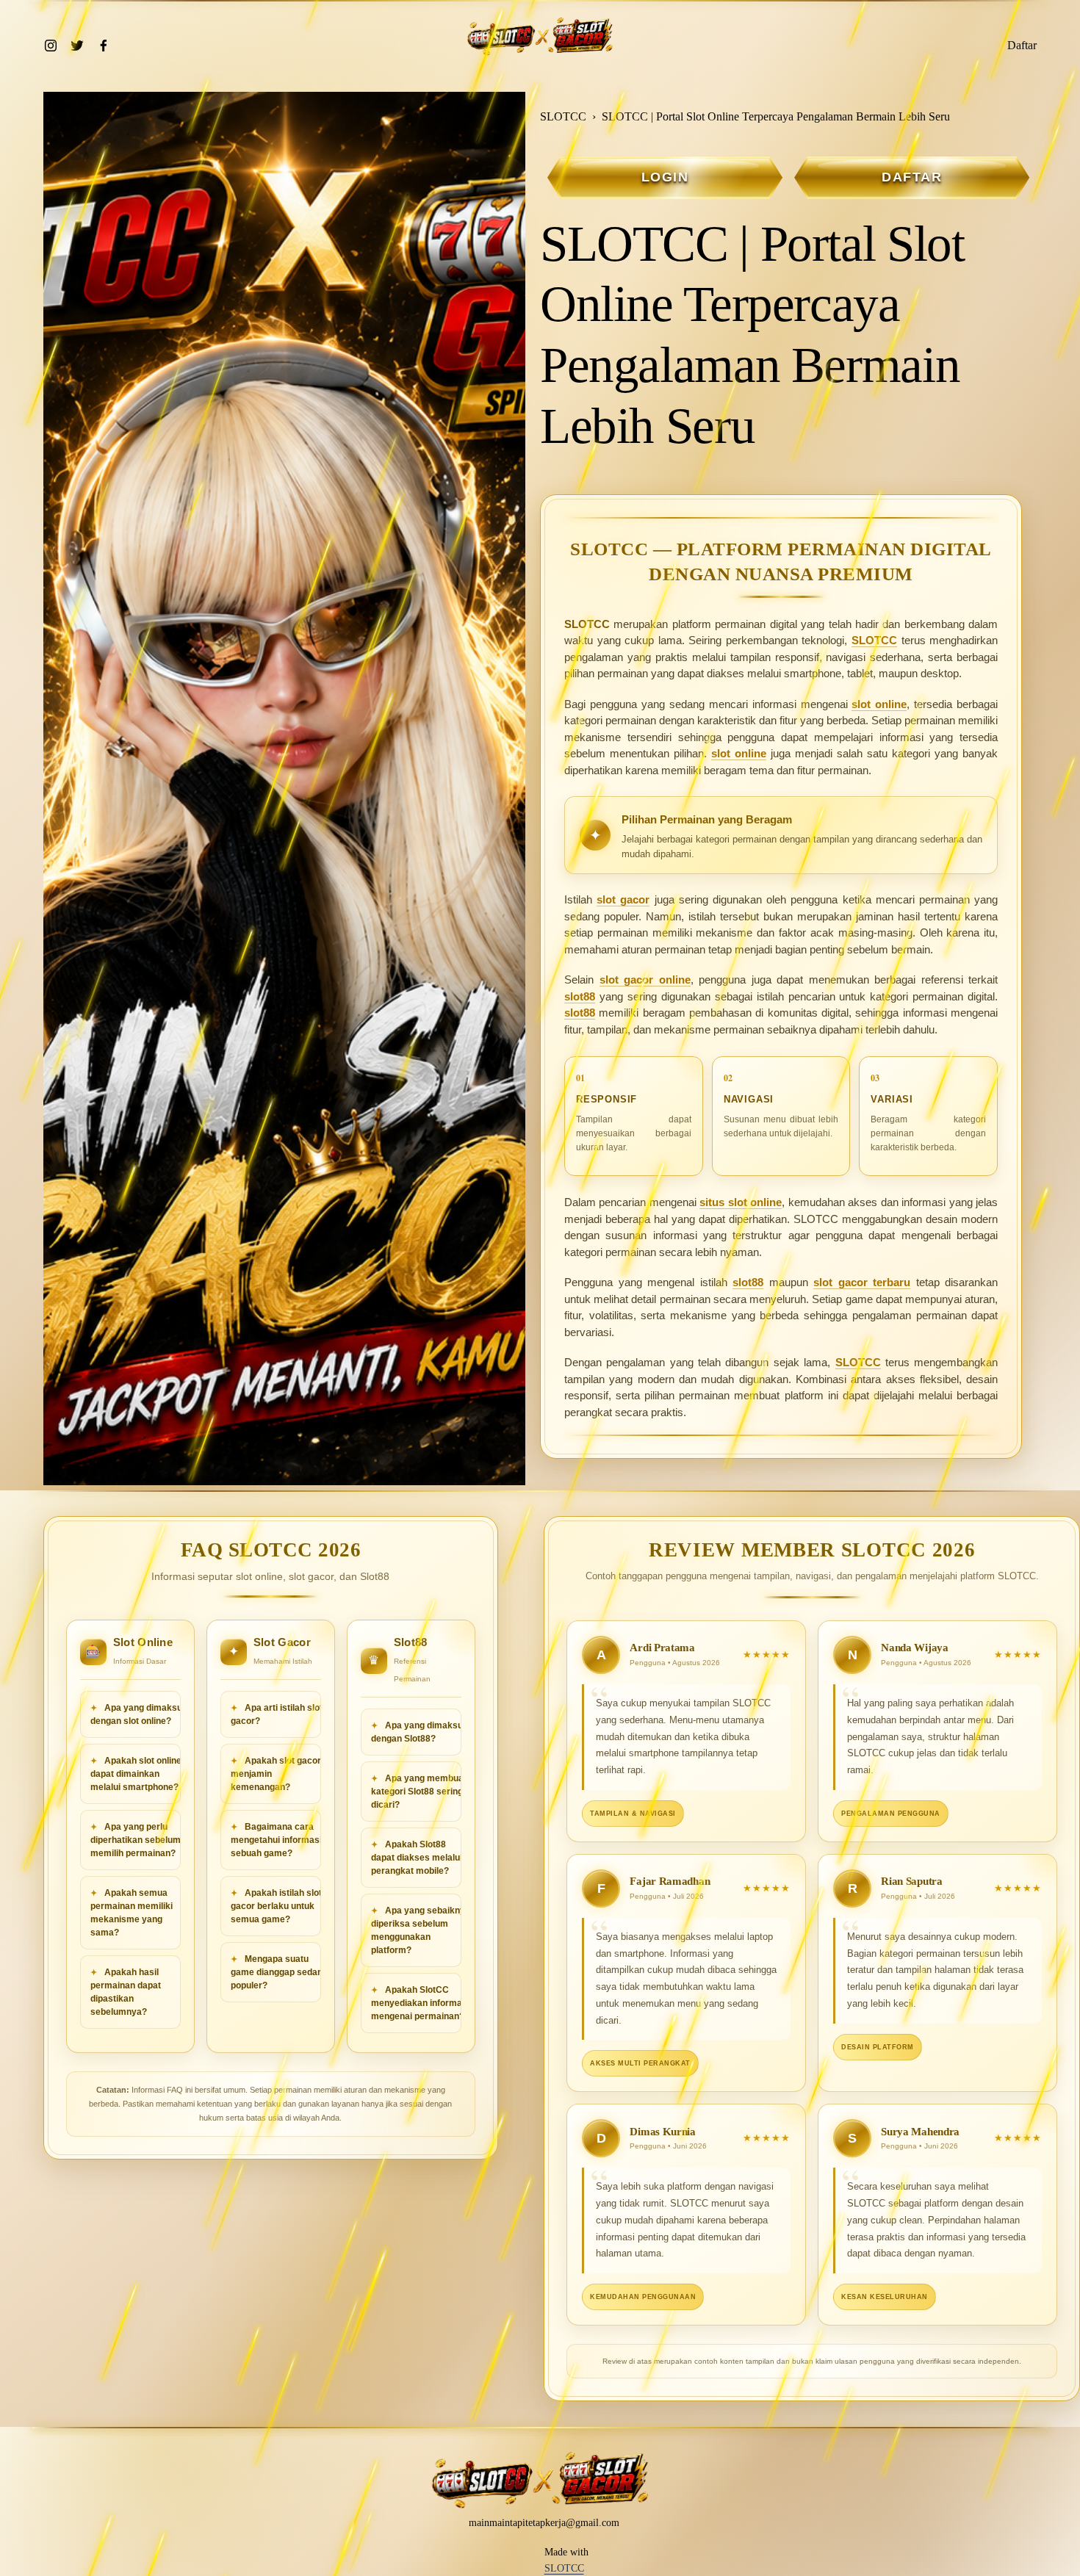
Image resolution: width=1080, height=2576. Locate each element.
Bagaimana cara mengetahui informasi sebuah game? (276, 1840)
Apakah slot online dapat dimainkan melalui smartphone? (136, 1774)
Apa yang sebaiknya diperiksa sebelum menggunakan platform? (421, 1930)
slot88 (580, 996)
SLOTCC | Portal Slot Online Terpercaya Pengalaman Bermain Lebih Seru (776, 116)
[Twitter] (77, 46)
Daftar (1022, 45)
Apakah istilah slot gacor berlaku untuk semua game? (276, 1906)
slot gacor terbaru (862, 1282)
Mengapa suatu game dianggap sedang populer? (279, 1972)
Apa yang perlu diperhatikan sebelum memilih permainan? (136, 1840)
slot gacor (623, 899)
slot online (879, 704)
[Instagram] (51, 46)
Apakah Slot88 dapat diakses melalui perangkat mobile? (417, 1858)
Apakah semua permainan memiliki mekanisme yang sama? (132, 1913)
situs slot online (741, 1202)
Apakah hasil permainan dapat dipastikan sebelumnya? (126, 1992)
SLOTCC (563, 116)
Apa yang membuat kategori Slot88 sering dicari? (419, 1792)
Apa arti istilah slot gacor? (277, 1714)
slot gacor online (645, 979)
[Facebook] (104, 46)
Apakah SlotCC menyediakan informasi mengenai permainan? (420, 2003)
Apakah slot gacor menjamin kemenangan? (276, 1774)
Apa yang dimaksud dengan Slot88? (420, 1732)
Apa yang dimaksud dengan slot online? (139, 1714)
